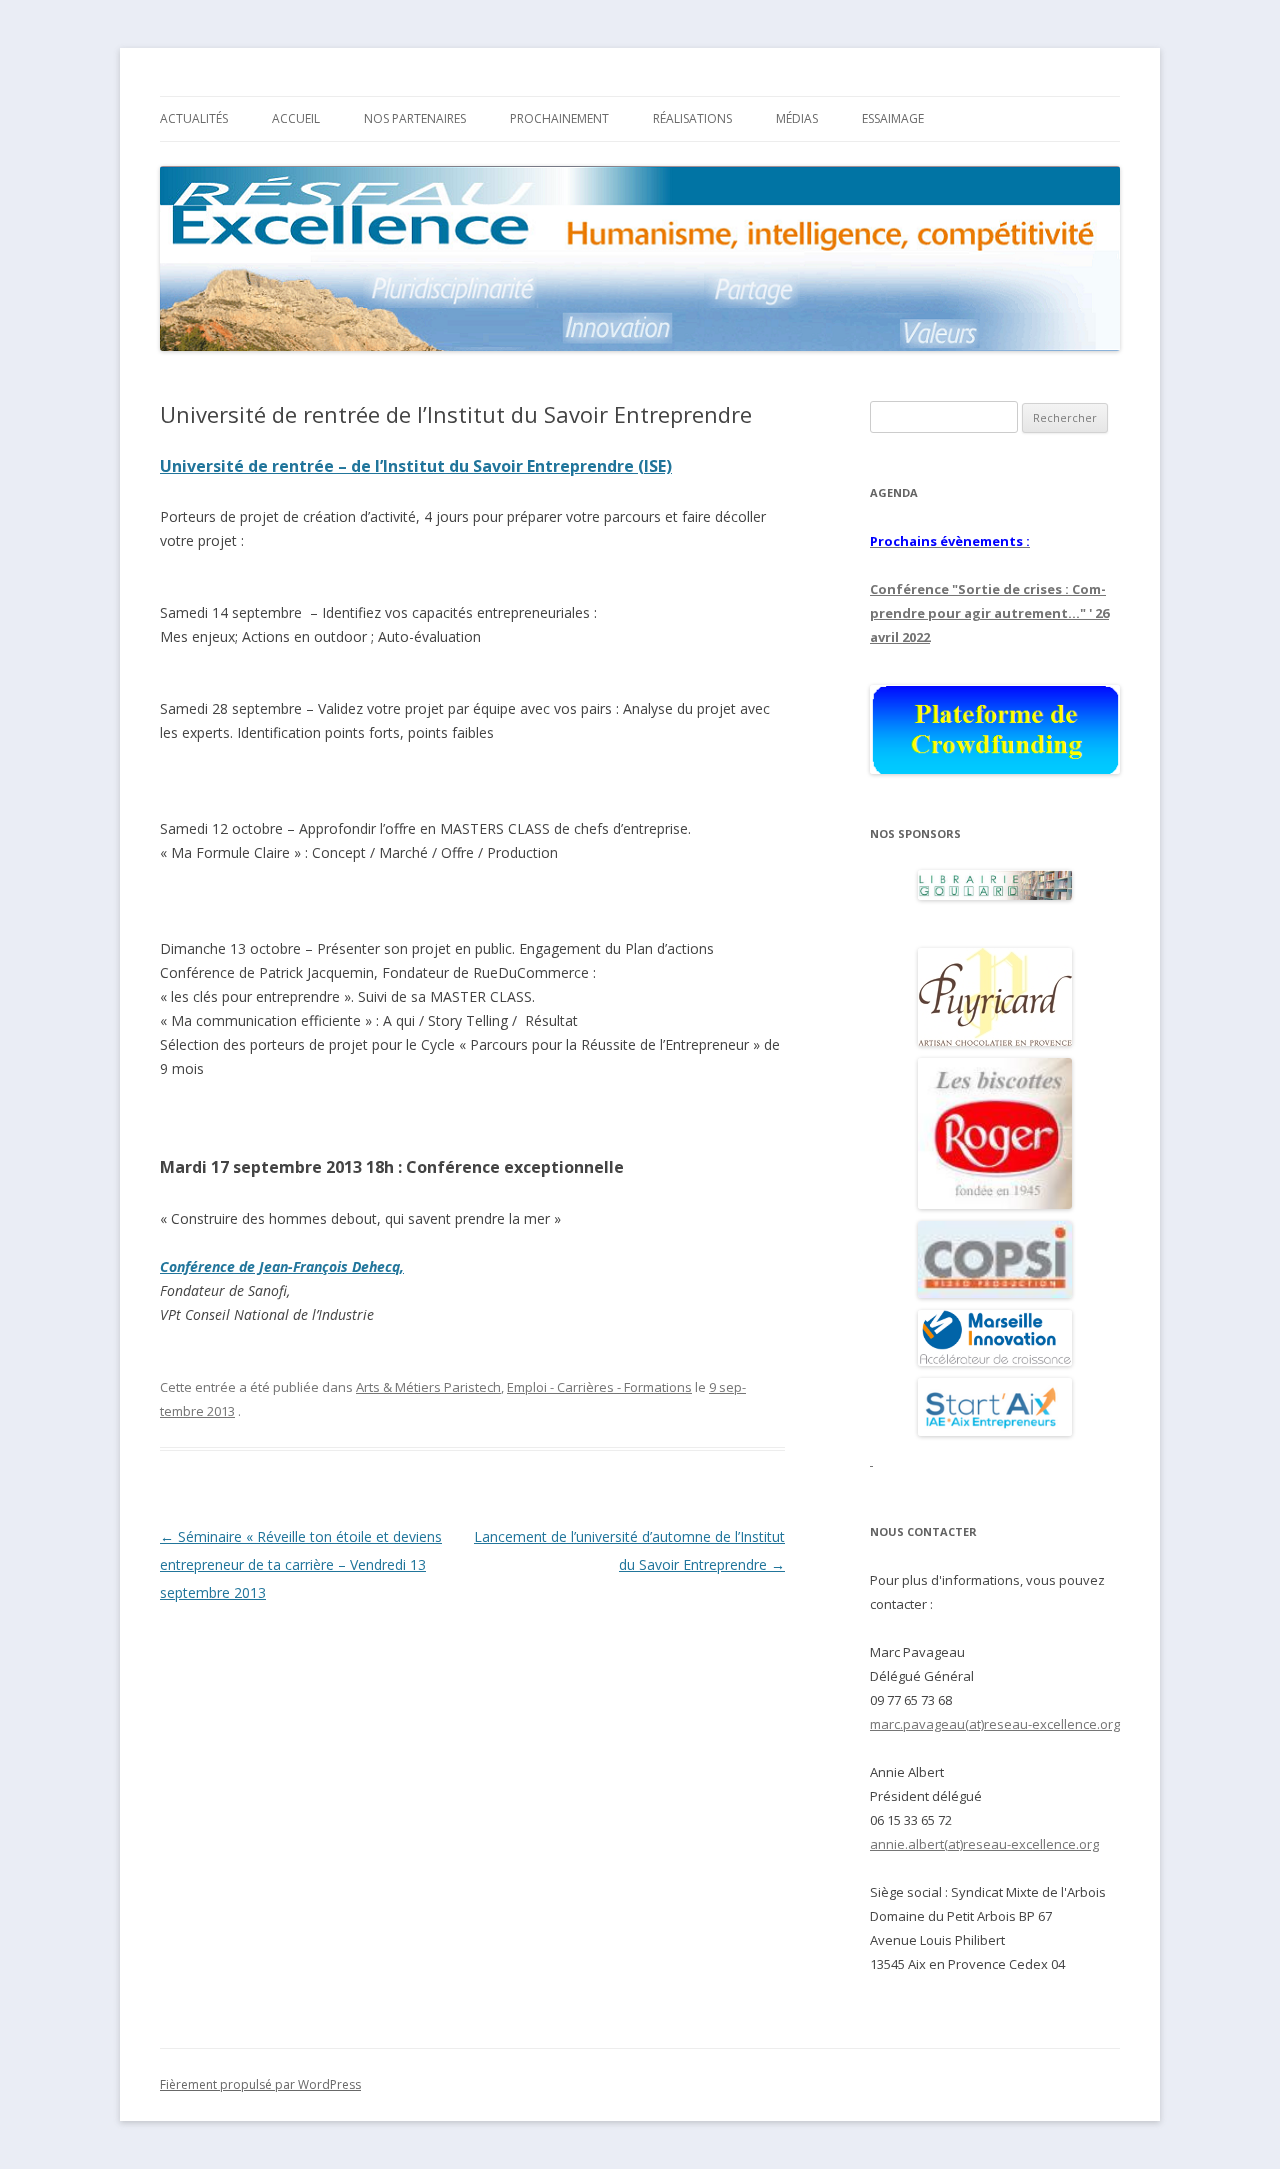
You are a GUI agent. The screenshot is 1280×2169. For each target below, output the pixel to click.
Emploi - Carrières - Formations (599, 1387)
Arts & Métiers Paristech (428, 1387)
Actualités (194, 118)
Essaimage (893, 118)
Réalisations (692, 118)
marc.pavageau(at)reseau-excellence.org (995, 1724)
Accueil (296, 118)
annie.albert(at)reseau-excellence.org (984, 1844)
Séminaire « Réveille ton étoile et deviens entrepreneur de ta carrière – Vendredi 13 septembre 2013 (301, 1564)
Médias (797, 118)
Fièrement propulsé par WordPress (260, 2084)
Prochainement (559, 118)
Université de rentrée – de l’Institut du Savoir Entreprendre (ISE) (416, 466)
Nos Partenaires (415, 118)
